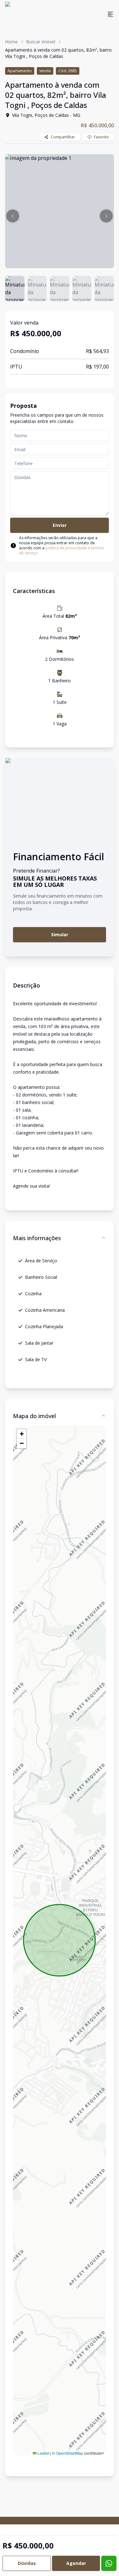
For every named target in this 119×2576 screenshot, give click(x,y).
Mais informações (37, 1238)
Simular (60, 934)
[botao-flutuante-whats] (109, 2563)
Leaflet (43, 2453)
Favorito (101, 137)
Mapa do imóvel (34, 1416)
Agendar (76, 2563)
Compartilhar (63, 137)
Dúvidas (27, 2563)
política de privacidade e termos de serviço (62, 550)
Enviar (60, 525)
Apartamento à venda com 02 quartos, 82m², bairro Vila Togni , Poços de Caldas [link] (58, 53)
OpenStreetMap (69, 2453)
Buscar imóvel (41, 42)
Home (11, 42)
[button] (13, 216)
